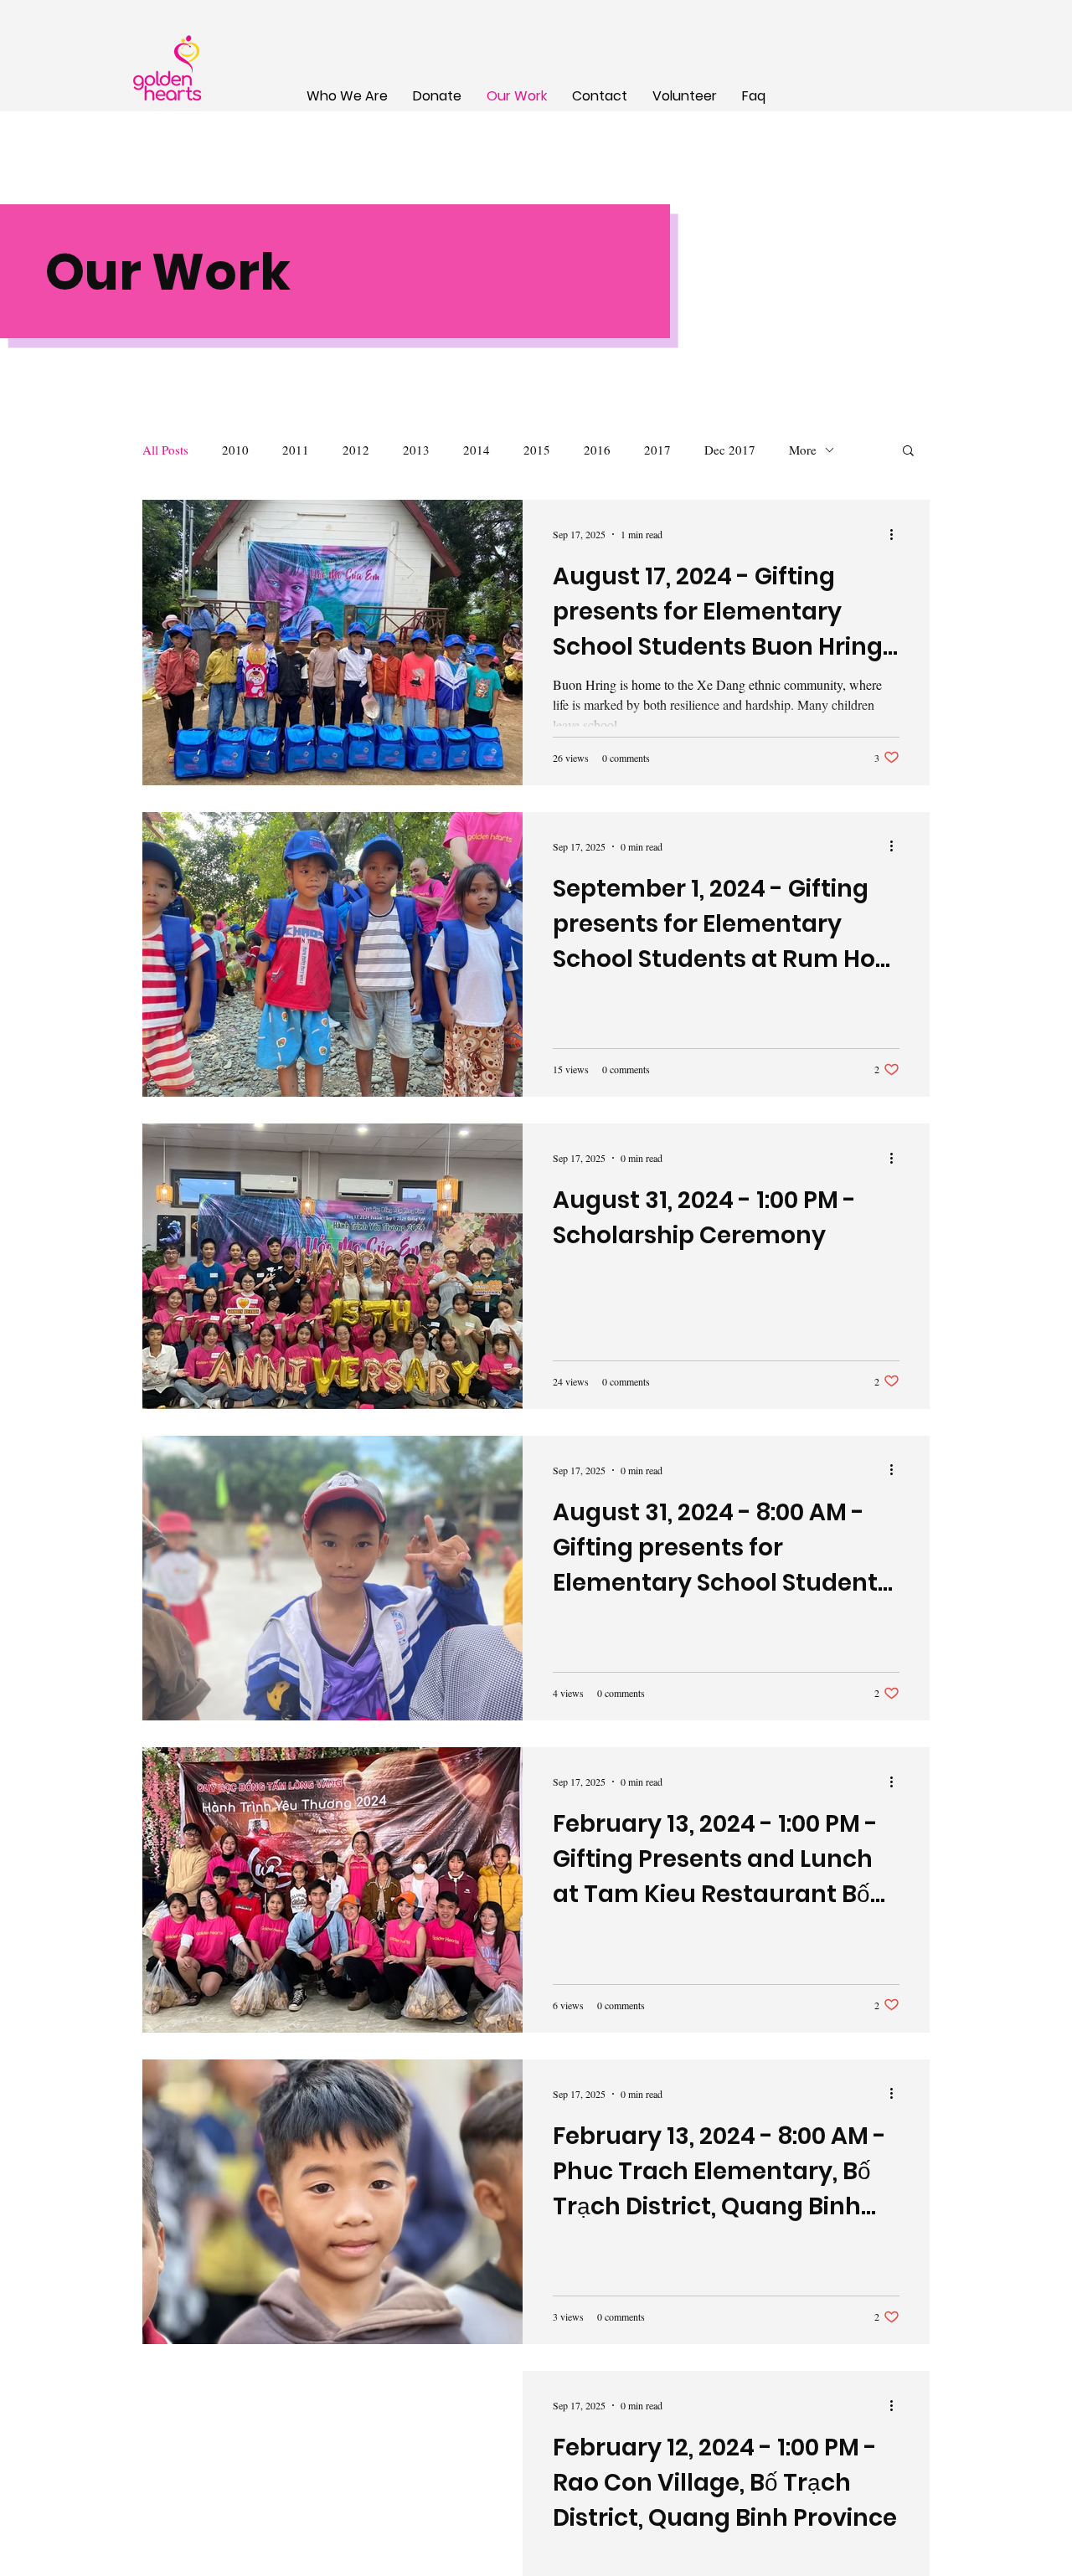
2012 (356, 450)
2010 (235, 450)
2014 (477, 450)
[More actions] (897, 534)
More (803, 450)
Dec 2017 (730, 450)
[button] (908, 452)
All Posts (165, 450)
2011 (296, 450)
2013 (416, 450)
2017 (657, 450)
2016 (597, 450)
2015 (537, 450)
